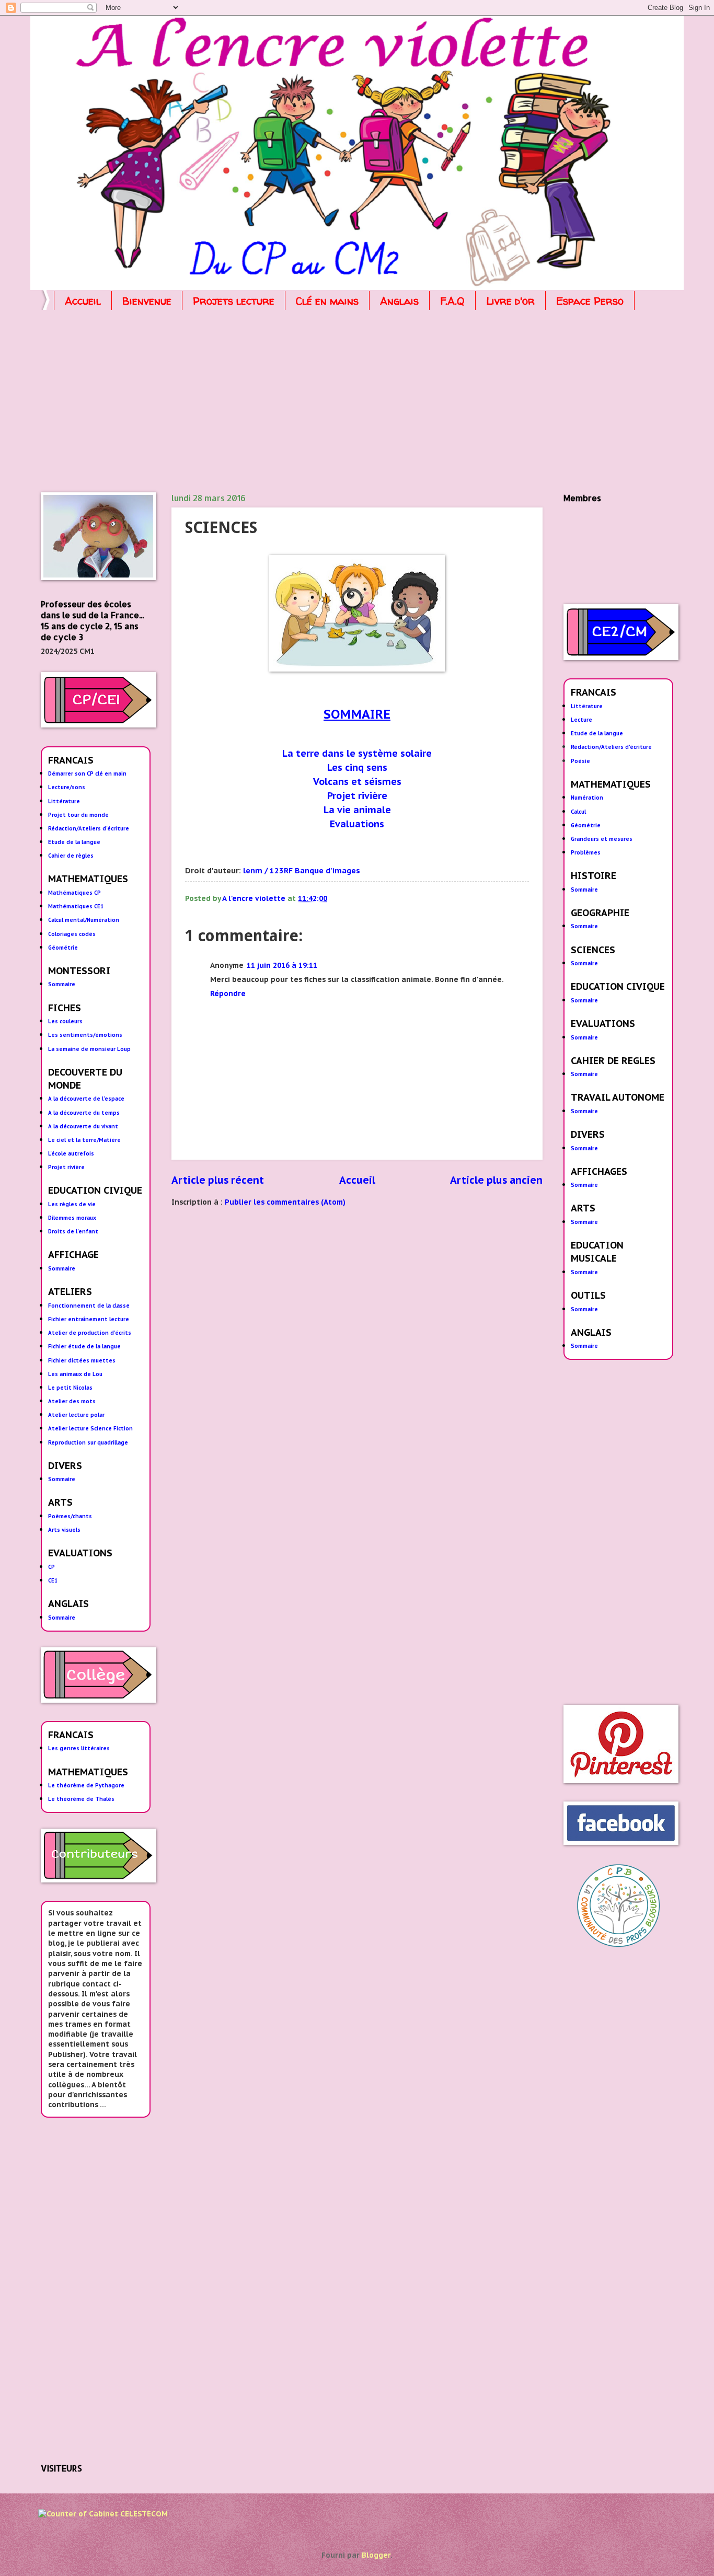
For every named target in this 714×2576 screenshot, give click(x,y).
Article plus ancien (496, 1180)
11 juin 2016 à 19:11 (282, 965)
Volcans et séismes (357, 782)
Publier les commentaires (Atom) (285, 1202)
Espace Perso (590, 301)
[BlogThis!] (376, 899)
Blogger (376, 2555)
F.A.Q (452, 301)
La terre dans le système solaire (357, 753)
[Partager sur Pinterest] (426, 899)
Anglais (399, 301)
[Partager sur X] (393, 899)
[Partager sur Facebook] (409, 899)
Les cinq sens (357, 767)
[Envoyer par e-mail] (359, 899)
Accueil (83, 301)
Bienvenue (147, 301)
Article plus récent (218, 1180)
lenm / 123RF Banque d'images (302, 870)
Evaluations (357, 824)
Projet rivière (357, 796)
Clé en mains (327, 301)
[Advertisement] (354, 403)
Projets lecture (234, 301)
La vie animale (357, 810)
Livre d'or (510, 301)
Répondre (228, 994)
